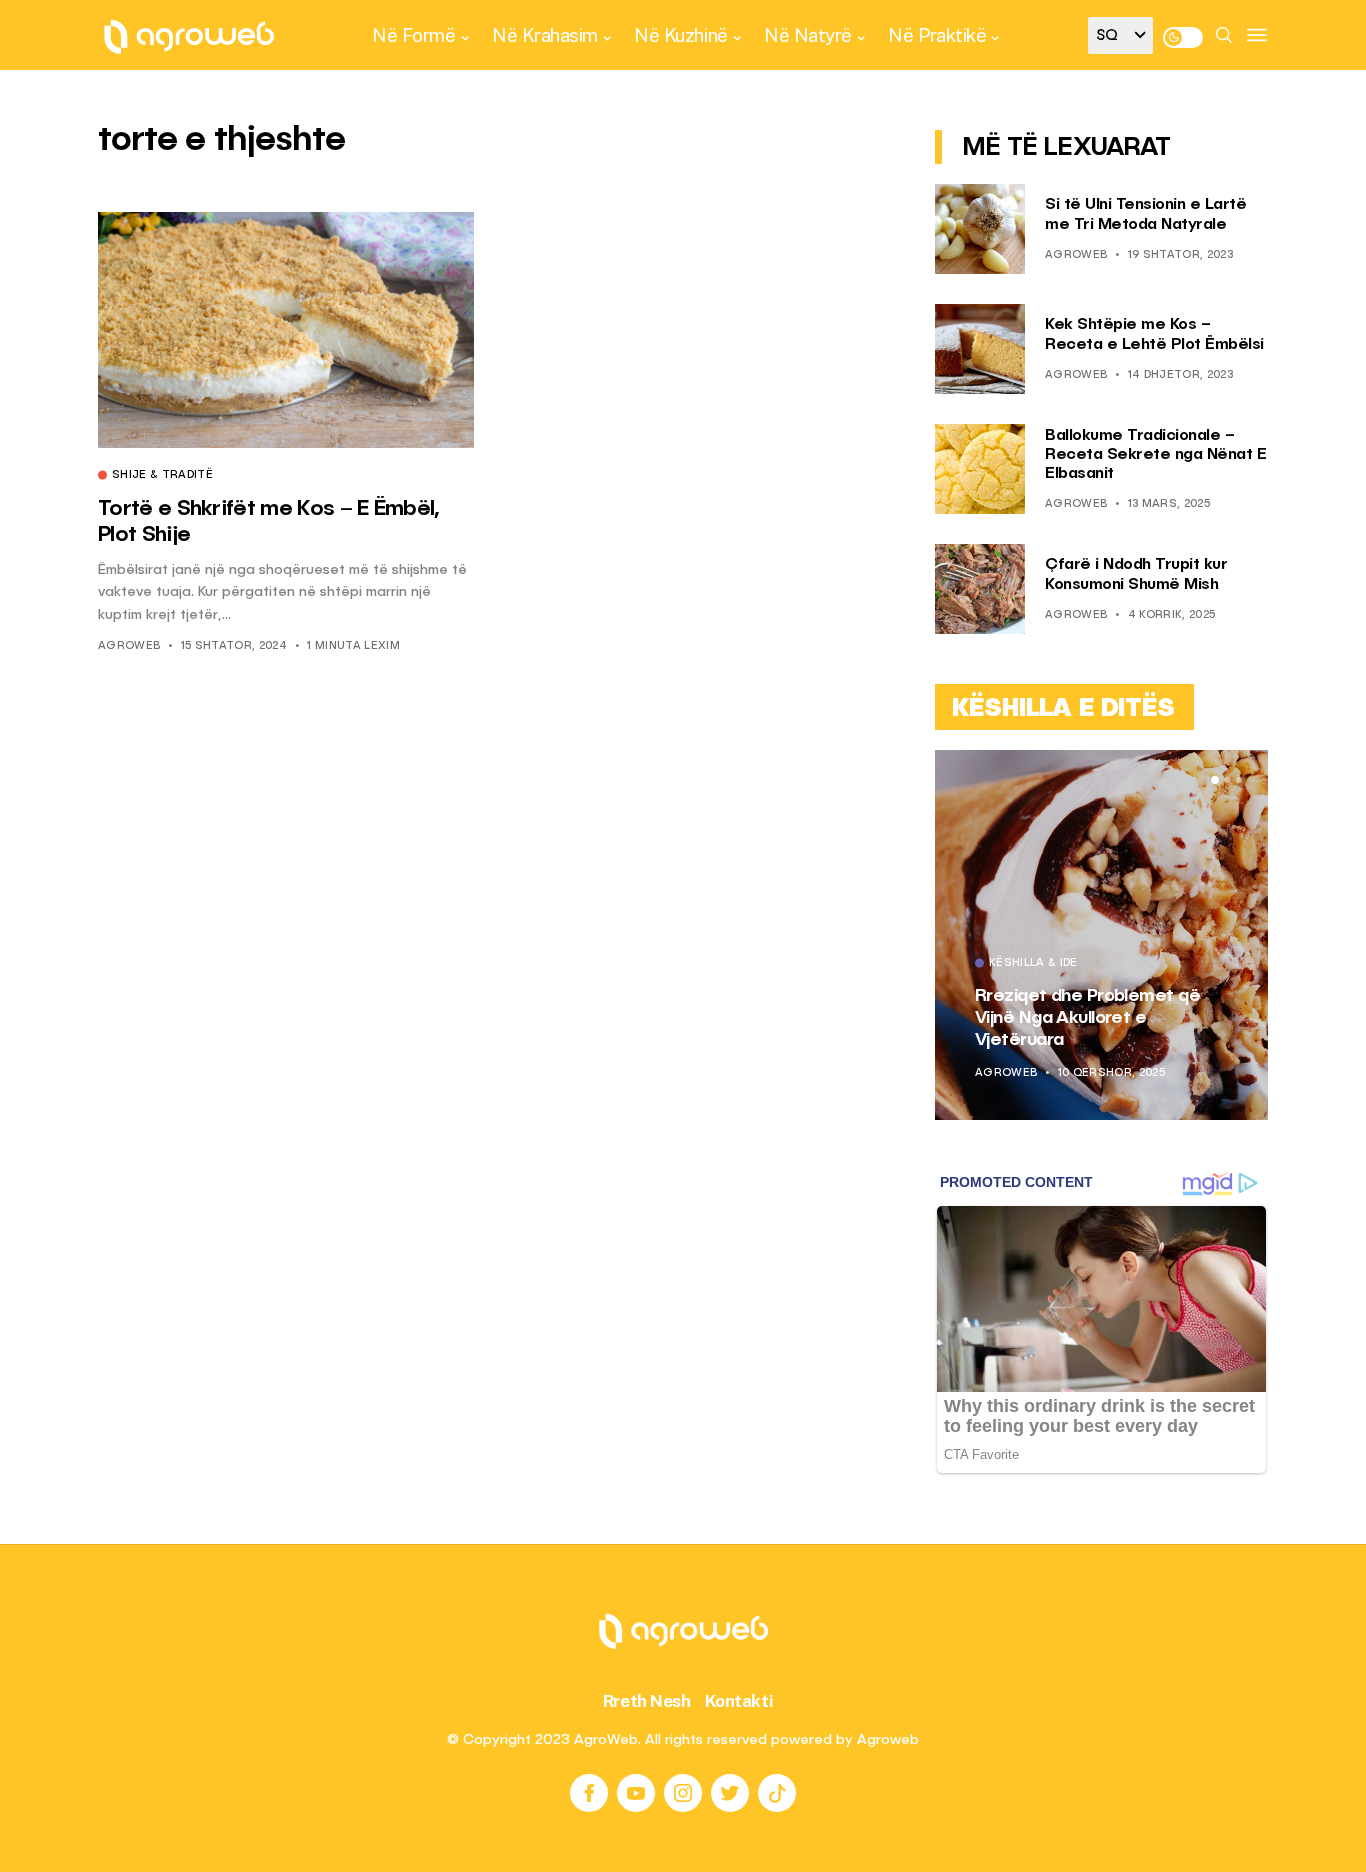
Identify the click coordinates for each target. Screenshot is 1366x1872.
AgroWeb (129, 646)
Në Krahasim (545, 35)
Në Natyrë (808, 35)
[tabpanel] (1101, 935)
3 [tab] (1239, 780)
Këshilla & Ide (1033, 964)
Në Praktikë (937, 35)
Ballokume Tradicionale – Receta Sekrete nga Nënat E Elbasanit (1155, 455)
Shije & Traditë (162, 476)
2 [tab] (1227, 780)
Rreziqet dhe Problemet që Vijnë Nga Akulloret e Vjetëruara (1087, 1017)
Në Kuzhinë (680, 35)
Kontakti (739, 1701)
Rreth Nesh (647, 1701)
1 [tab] (1215, 780)
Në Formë (413, 35)
